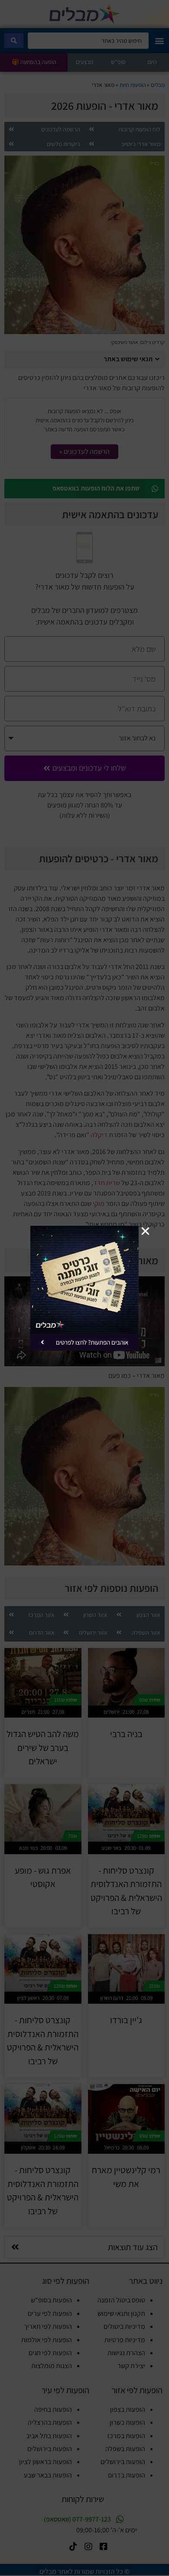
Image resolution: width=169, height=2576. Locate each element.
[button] (145, 1231)
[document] (84, 1288)
